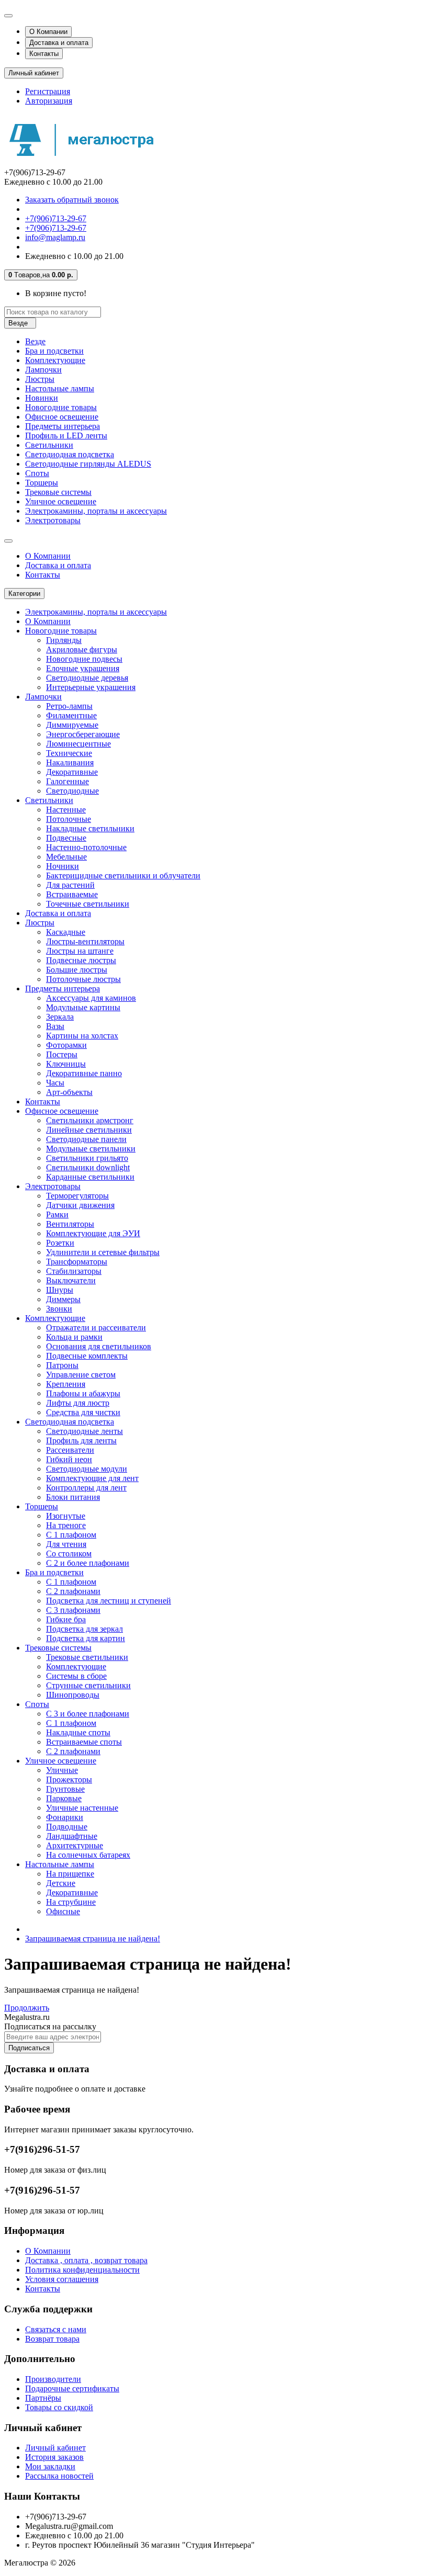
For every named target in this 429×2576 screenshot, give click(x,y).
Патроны (62, 1365)
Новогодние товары (61, 407)
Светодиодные (72, 791)
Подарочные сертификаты (72, 2388)
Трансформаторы (77, 1262)
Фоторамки (66, 1045)
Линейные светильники (89, 1130)
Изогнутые (66, 1516)
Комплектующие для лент (92, 1478)
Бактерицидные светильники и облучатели (123, 875)
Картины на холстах (82, 1036)
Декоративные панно (84, 1073)
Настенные (66, 810)
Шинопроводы (73, 1695)
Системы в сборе (76, 1676)
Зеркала (60, 1017)
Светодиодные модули (87, 1469)
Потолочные (69, 819)
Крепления (66, 1384)
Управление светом (81, 1375)
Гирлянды (64, 640)
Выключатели (71, 1280)
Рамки (57, 1214)
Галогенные (67, 781)
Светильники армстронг (90, 1120)
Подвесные (66, 838)
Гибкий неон (69, 1459)
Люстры (40, 379)
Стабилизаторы (74, 1271)
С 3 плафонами (73, 1610)
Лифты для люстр (78, 1403)
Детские (61, 1883)
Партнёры (43, 2398)
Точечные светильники (88, 904)
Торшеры (42, 483)
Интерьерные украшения (91, 687)
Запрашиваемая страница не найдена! (93, 1939)
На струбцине (71, 1902)
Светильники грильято (87, 1158)
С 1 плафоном (71, 1535)
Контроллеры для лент (86, 1488)
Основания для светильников (99, 1346)
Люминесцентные (78, 744)
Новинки (42, 398)
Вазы (55, 1026)
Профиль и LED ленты (66, 436)
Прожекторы (69, 1780)
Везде (35, 341)
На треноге (66, 1525)
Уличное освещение (61, 501)
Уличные (62, 1770)
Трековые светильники (87, 1657)
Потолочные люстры (83, 979)
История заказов (54, 2457)
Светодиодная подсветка (70, 454)
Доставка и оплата (59, 43)
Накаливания (70, 762)
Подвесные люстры (81, 960)
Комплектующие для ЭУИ (93, 1233)
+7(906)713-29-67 (56, 218)
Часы (55, 1083)
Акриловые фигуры (82, 649)
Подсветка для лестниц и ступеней (109, 1601)
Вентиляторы (70, 1224)
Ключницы (66, 1064)
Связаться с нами (56, 2329)
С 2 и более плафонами (88, 1563)
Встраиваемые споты (84, 1742)
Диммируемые (72, 725)
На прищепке (70, 1874)
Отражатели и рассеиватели (96, 1327)
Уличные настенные (82, 1808)
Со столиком (69, 1553)
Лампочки (43, 370)
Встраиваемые (72, 894)
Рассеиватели (70, 1450)
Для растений (70, 885)
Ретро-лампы (69, 706)
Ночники (63, 866)
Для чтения (66, 1544)
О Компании (48, 32)
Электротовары (53, 520)
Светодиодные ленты (84, 1431)
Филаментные (71, 715)
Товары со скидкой (59, 2407)
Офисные (63, 1911)
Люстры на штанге (80, 951)
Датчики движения (80, 1205)
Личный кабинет (55, 2448)
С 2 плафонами (73, 1591)
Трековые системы (58, 492)
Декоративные (72, 772)
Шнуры (60, 1290)
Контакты (44, 54)
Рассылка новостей (59, 2476)
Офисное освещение (62, 417)
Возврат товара (52, 2339)
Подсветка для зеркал (84, 1629)
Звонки (59, 1309)
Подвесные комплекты (87, 1356)
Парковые (64, 1798)
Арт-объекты (69, 1092)
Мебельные (66, 857)
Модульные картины (83, 1007)
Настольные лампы (60, 388)
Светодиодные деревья (87, 678)
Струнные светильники (88, 1685)
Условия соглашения (62, 2279)
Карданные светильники (90, 1177)
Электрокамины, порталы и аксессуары (96, 511)
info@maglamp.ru (55, 237)
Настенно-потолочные (86, 847)
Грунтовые (65, 1789)
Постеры (62, 1054)
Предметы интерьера (63, 426)
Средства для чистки (83, 1412)
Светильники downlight (88, 1167)
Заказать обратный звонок (72, 200)
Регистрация (48, 91)
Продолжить (27, 2008)
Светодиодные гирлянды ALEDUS (88, 464)
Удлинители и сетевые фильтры (103, 1252)
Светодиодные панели (86, 1139)
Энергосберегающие (83, 734)
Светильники (49, 445)
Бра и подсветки (54, 351)
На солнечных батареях (88, 1855)
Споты (37, 473)
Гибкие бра (66, 1619)
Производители (53, 2379)
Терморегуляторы (77, 1196)
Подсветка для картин (86, 1638)
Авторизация (49, 101)
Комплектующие (55, 360)
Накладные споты (78, 1732)
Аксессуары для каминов (91, 998)
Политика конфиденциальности (82, 2270)
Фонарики (65, 1817)
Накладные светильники (90, 828)
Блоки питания (73, 1497)
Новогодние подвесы (84, 659)
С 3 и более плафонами (88, 1714)
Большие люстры (77, 970)
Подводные (67, 1827)
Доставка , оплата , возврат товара (86, 2260)
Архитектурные (75, 1845)
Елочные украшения (83, 668)
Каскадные (66, 932)
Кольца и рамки (74, 1337)
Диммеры (63, 1299)
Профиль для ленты (81, 1440)
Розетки (60, 1243)
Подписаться (29, 2048)
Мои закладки (50, 2466)
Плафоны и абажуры (83, 1393)
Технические (69, 753)
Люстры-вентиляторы (85, 941)
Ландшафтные (72, 1836)
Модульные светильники (91, 1149)
